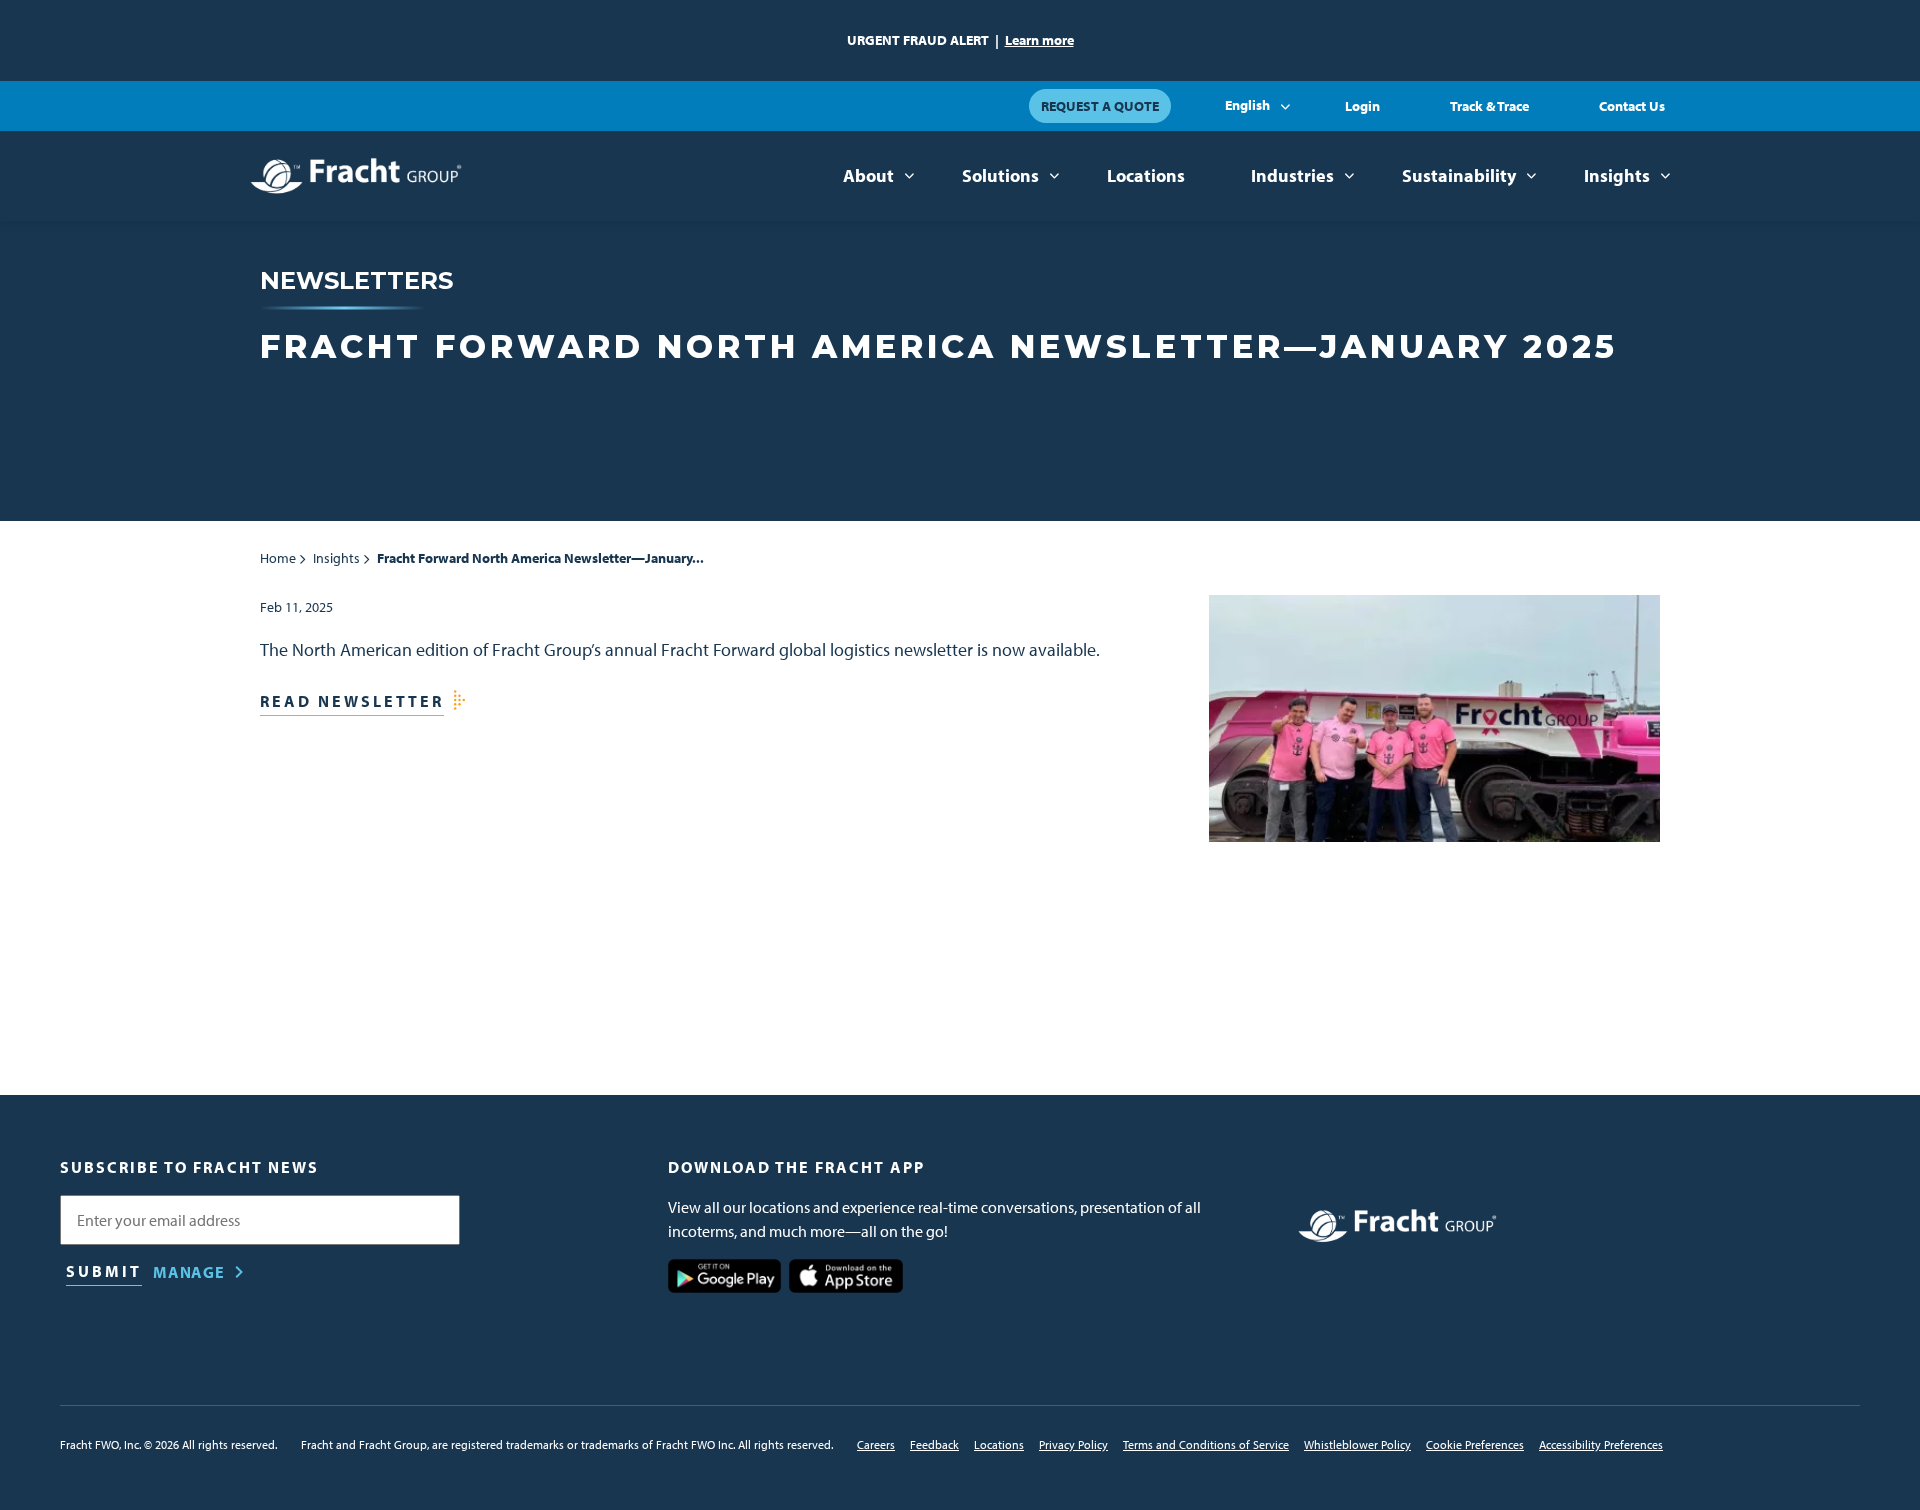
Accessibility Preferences (1601, 1444)
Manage (189, 1272)
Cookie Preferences (1475, 1444)
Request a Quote (1100, 106)
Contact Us (1632, 106)
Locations (1146, 175)
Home (278, 558)
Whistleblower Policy (1357, 1444)
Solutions (1000, 175)
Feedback (934, 1444)
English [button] (1247, 105)
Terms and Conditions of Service (1206, 1444)
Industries (1292, 175)
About (868, 175)
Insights (1617, 175)
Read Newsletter (352, 701)
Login (1362, 106)
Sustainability (1459, 175)
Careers (876, 1444)
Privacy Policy (1073, 1444)
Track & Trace (1489, 106)
